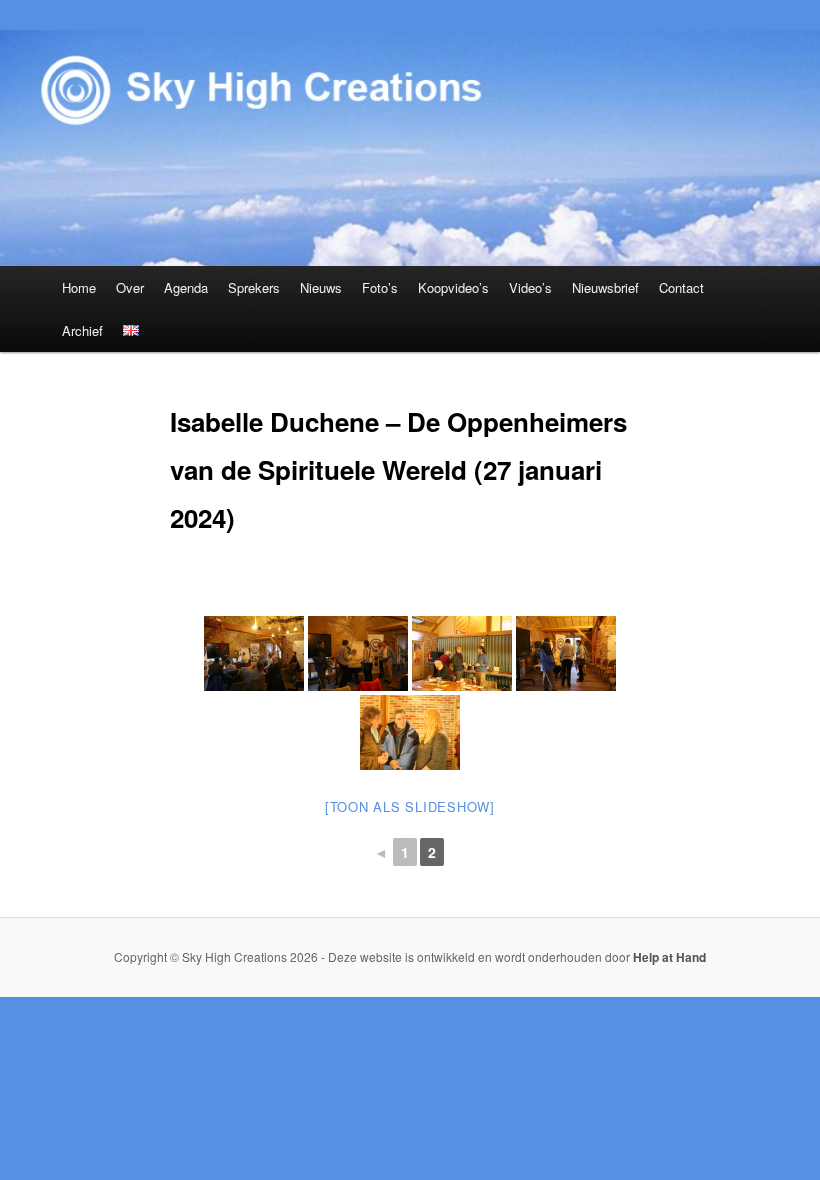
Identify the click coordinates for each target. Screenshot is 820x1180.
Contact (681, 287)
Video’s (530, 287)
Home (79, 287)
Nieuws (321, 287)
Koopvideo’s (453, 287)
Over (130, 287)
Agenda (186, 287)
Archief (82, 330)
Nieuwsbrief (605, 287)
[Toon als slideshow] (410, 806)
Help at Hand (669, 957)
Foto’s (380, 287)
